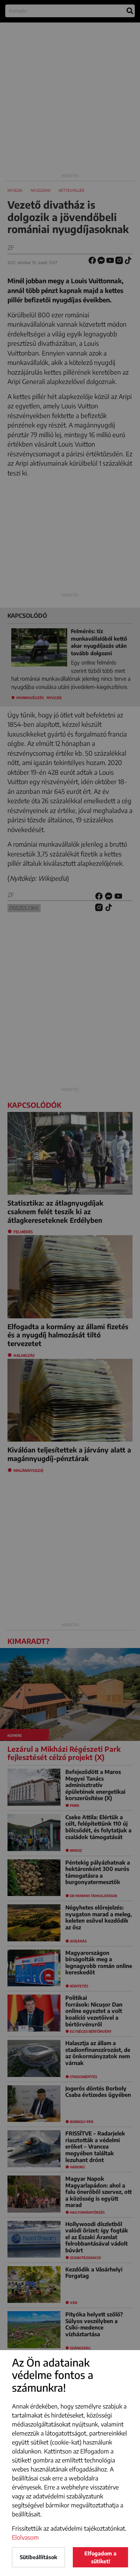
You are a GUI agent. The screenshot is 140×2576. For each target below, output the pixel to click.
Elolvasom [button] (25, 2537)
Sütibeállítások (38, 2557)
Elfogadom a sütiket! (100, 2557)
